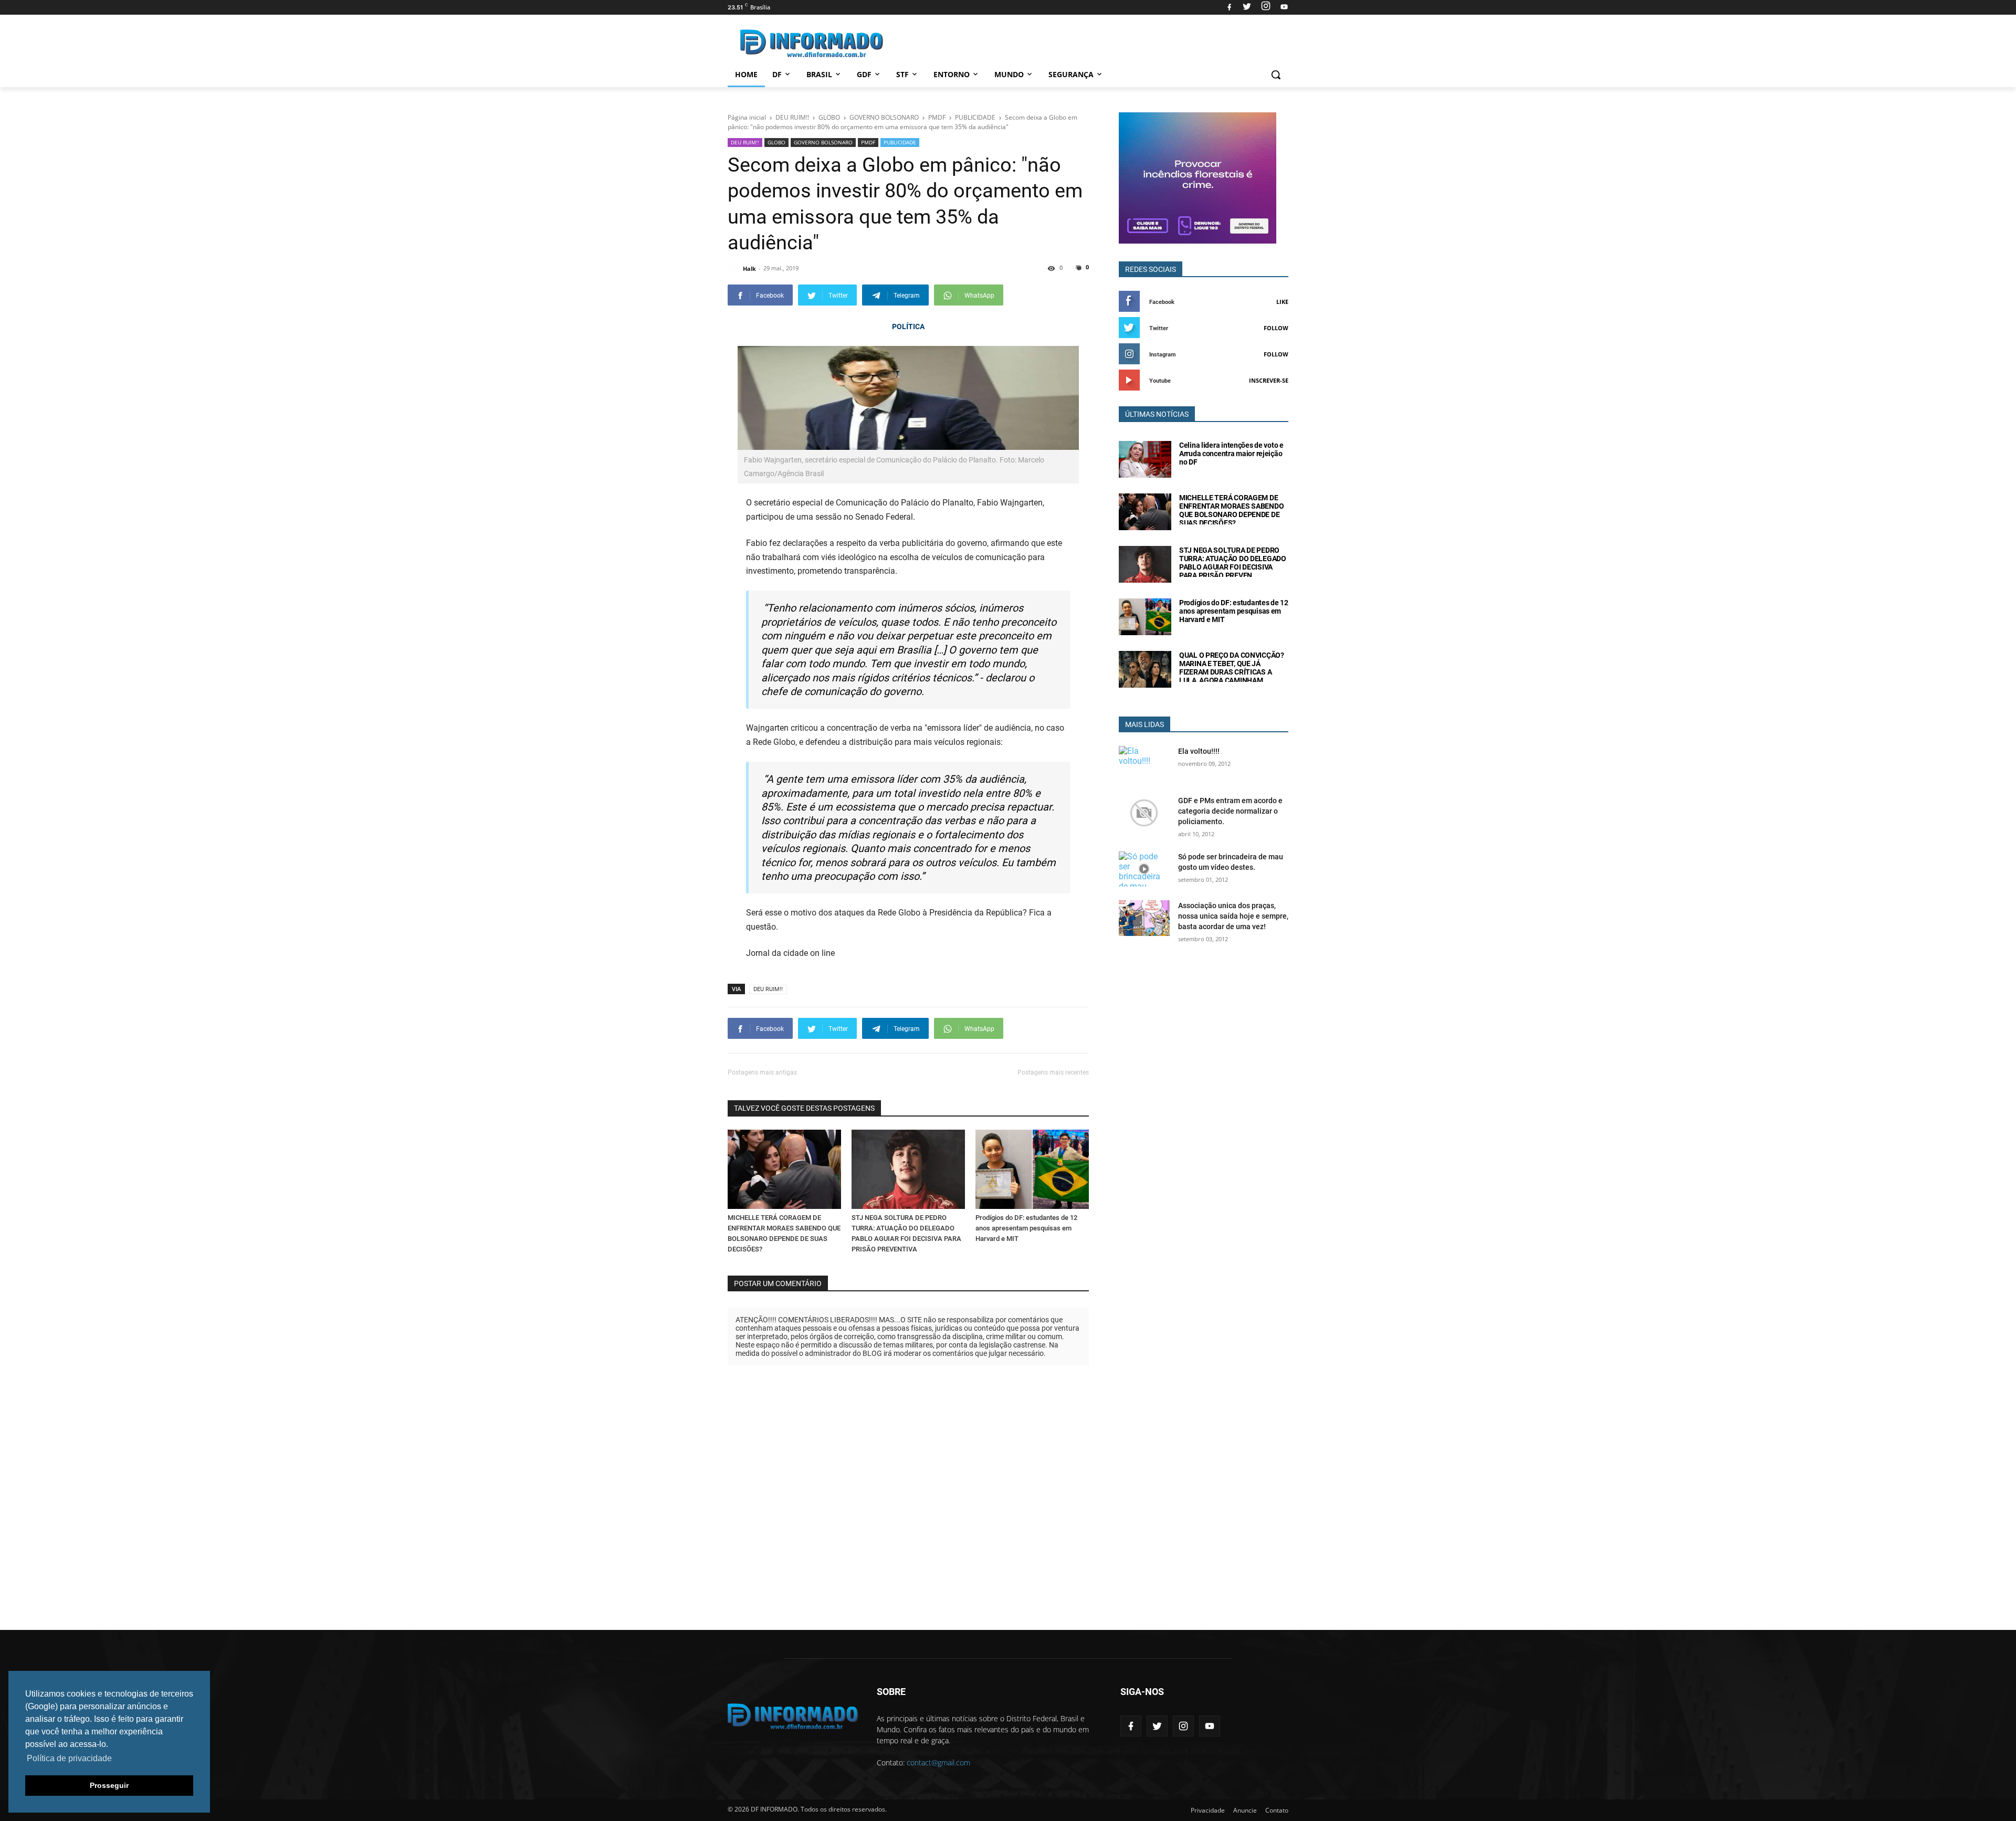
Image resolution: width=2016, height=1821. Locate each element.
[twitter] (1247, 7)
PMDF (868, 142)
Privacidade (1208, 1810)
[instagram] (1266, 7)
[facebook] (1229, 7)
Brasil (819, 74)
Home (746, 74)
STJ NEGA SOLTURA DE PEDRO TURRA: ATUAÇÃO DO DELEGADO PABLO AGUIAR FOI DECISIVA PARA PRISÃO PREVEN (1233, 563)
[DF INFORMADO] (812, 43)
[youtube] (1283, 7)
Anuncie (1245, 1810)
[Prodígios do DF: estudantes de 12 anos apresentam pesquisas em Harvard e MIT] (1032, 1169)
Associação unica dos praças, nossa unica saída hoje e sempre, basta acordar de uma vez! (1233, 916)
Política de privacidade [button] (69, 1758)
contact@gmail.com (938, 1762)
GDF (864, 74)
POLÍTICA (908, 327)
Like (1282, 302)
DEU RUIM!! (745, 142)
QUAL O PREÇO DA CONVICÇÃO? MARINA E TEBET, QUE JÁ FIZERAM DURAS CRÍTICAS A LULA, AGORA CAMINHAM (1232, 668)
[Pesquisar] (1276, 75)
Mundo (1009, 74)
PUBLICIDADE (900, 142)
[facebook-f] (1131, 1726)
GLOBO (776, 142)
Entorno (952, 74)
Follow (1276, 328)
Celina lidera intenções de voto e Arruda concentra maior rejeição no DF (1231, 454)
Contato (1277, 1810)
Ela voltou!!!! (1199, 751)
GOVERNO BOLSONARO (823, 142)
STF (902, 74)
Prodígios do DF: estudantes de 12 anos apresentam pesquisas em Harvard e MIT (1026, 1228)
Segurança (1071, 74)
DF (777, 74)
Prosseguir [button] (109, 1785)
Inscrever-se (1269, 380)
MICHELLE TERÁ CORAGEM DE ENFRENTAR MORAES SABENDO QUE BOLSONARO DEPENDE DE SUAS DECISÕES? (1231, 510)
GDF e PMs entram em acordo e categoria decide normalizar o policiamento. (1230, 811)
